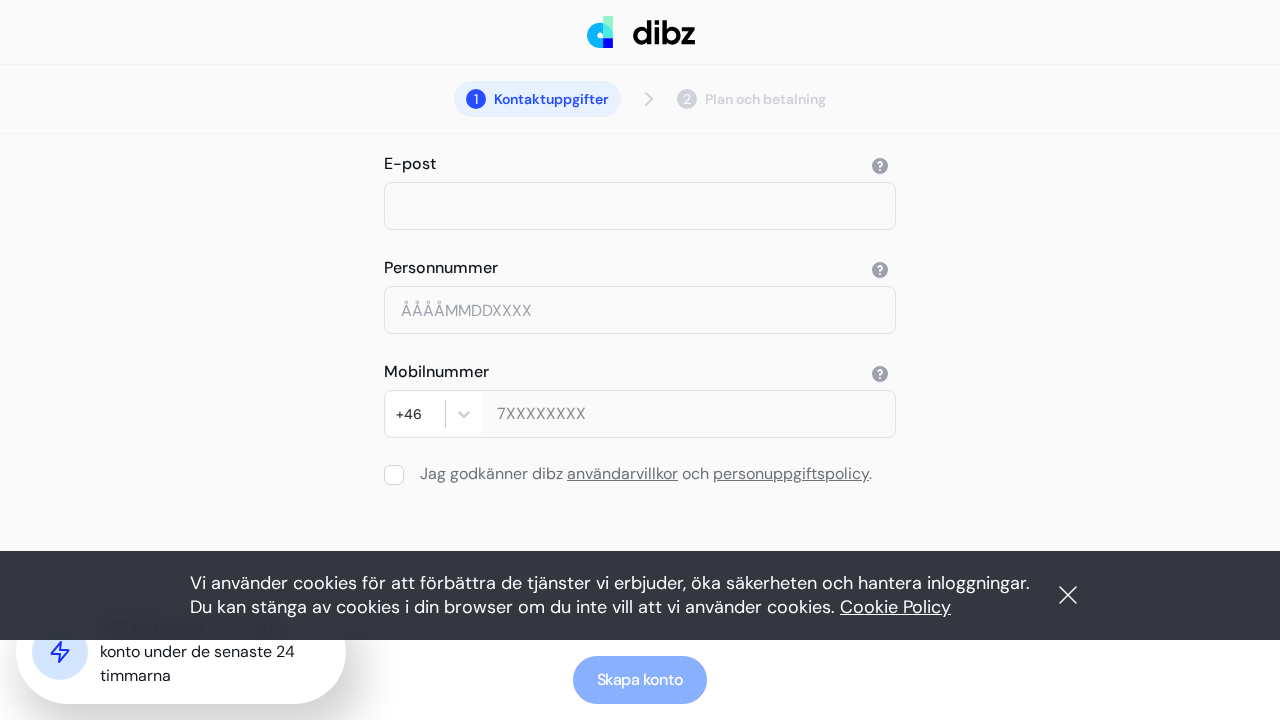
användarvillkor (622, 473)
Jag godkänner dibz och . (646, 473)
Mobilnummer (436, 371)
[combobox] (398, 414)
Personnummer (441, 267)
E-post (410, 163)
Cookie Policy (895, 607)
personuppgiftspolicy (791, 473)
